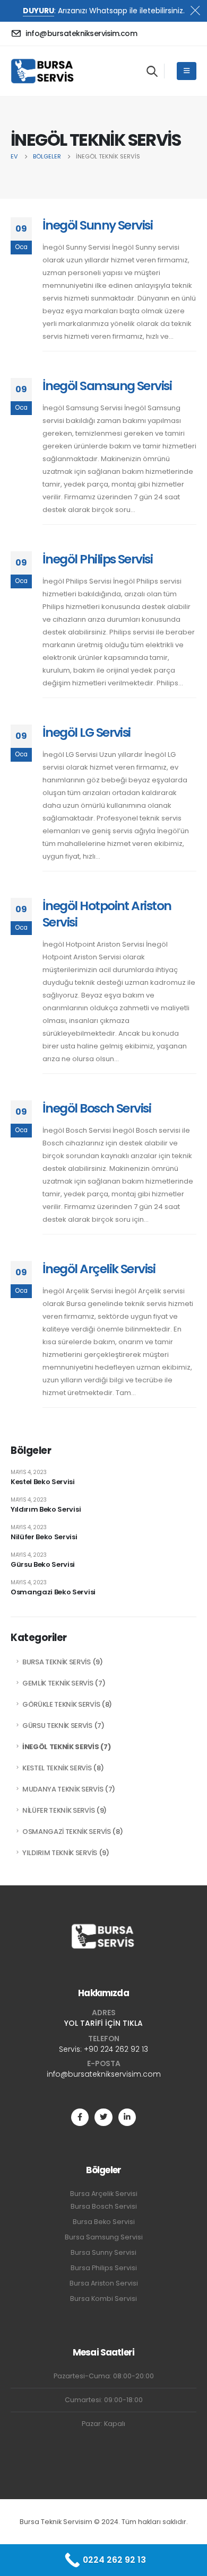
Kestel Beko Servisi (43, 1482)
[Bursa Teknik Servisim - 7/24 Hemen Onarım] (43, 71)
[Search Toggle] (152, 71)
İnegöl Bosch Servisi (97, 1108)
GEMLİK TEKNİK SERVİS (58, 1683)
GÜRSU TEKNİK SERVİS (57, 1726)
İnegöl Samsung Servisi (107, 386)
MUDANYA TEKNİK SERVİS (63, 1789)
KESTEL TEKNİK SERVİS (57, 1768)
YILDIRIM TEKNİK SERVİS (60, 1853)
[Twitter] (103, 2117)
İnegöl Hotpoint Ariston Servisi (107, 914)
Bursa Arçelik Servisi (104, 2194)
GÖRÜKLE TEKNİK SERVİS (61, 1704)
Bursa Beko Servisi (104, 2222)
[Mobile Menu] (187, 71)
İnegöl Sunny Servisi (97, 225)
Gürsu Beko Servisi (43, 1564)
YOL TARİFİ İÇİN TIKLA (103, 2023)
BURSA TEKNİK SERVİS (57, 1662)
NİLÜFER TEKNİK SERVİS (58, 1810)
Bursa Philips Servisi (104, 2268)
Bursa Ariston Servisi (104, 2283)
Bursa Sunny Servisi (103, 2252)
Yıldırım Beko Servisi (46, 1509)
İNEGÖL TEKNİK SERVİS (61, 1747)
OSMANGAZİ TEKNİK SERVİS (67, 1832)
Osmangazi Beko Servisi (53, 1592)
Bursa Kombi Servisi (103, 2299)
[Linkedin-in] (127, 2117)
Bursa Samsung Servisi (104, 2237)
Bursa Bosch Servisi (104, 2206)
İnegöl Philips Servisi (97, 559)
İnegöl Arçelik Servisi (99, 1269)
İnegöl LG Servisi (87, 732)
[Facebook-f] (80, 2117)
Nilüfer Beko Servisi (44, 1537)
